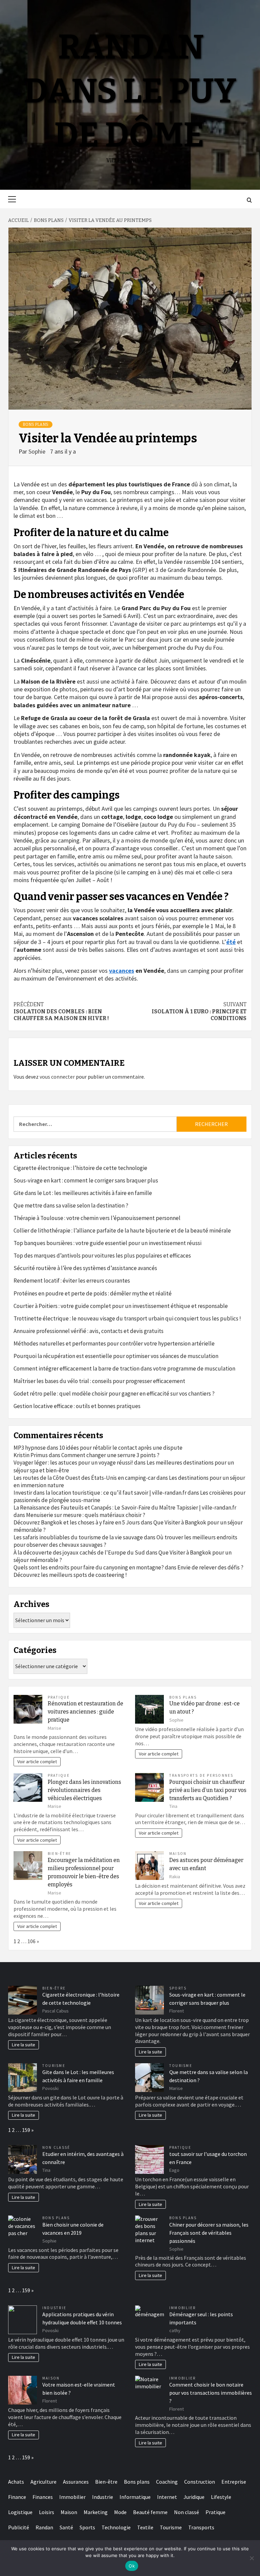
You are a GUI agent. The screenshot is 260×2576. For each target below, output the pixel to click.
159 (26, 2130)
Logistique (20, 2512)
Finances (43, 2497)
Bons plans (36, 424)
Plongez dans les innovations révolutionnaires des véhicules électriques (84, 1790)
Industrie (54, 2308)
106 (31, 1941)
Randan (44, 2527)
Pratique (59, 1697)
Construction (200, 2482)
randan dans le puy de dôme (130, 91)
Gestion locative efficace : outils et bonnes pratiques (77, 1406)
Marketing (96, 2512)
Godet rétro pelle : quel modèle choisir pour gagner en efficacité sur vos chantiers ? (114, 1394)
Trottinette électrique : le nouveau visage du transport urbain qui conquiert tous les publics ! (127, 1318)
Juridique (194, 2497)
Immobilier (182, 2308)
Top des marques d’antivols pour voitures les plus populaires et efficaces (102, 1256)
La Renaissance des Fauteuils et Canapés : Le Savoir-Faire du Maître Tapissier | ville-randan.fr (125, 1508)
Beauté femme (150, 2512)
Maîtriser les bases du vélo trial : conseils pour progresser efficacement (99, 1381)
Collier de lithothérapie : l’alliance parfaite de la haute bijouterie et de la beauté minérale (122, 1230)
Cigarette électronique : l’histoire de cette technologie (80, 1168)
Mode (120, 2512)
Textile (145, 2527)
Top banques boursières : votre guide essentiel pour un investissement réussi (107, 1243)
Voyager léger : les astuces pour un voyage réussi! (73, 1463)
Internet (167, 2497)
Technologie (116, 2527)
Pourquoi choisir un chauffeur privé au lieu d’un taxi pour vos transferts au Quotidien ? (208, 1790)
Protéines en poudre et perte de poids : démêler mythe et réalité (93, 1293)
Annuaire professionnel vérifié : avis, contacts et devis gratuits (89, 1331)
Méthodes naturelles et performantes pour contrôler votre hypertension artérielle (114, 1343)
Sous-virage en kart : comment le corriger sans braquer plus (86, 1180)
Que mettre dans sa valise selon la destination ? (71, 1205)
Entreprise (234, 2482)
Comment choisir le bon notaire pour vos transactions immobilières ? (211, 2393)
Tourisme (54, 2066)
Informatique (135, 2497)
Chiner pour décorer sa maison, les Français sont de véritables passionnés (209, 2233)
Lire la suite (24, 2045)
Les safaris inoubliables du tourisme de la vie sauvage (78, 1537)
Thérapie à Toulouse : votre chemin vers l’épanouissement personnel (97, 1218)
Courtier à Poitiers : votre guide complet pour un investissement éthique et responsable (121, 1306)
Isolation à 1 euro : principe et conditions (199, 1011)
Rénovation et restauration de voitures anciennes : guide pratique (85, 1712)
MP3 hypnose (30, 1448)
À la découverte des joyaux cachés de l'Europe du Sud (79, 1552)
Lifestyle (221, 2497)
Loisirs (47, 2512)
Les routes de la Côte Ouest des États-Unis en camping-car (84, 1478)
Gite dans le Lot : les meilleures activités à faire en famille (83, 1193)
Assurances (76, 2482)
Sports (178, 1988)
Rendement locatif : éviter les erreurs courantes (72, 1281)
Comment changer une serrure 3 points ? (110, 1455)
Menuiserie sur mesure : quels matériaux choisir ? (86, 1515)
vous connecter (57, 1077)
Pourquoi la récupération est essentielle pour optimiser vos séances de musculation (116, 1356)
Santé (66, 2527)
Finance (17, 2497)
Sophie (38, 451)
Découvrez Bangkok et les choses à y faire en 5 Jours (77, 1522)
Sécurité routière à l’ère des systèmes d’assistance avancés (85, 1268)
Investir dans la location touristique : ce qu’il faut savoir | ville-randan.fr (100, 1493)
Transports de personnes (201, 1775)
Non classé (56, 2147)
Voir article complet (37, 1762)
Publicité (19, 2527)
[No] (252, 2558)
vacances (122, 971)
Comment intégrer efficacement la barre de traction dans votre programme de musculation (124, 1368)
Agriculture (44, 2482)
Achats (16, 2482)
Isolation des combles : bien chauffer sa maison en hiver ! (61, 1011)
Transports (201, 2527)
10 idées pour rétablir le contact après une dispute (121, 1448)
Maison (178, 1854)
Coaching (167, 2482)
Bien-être (59, 1854)
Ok (132, 2566)
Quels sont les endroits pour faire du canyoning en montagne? (89, 1567)
